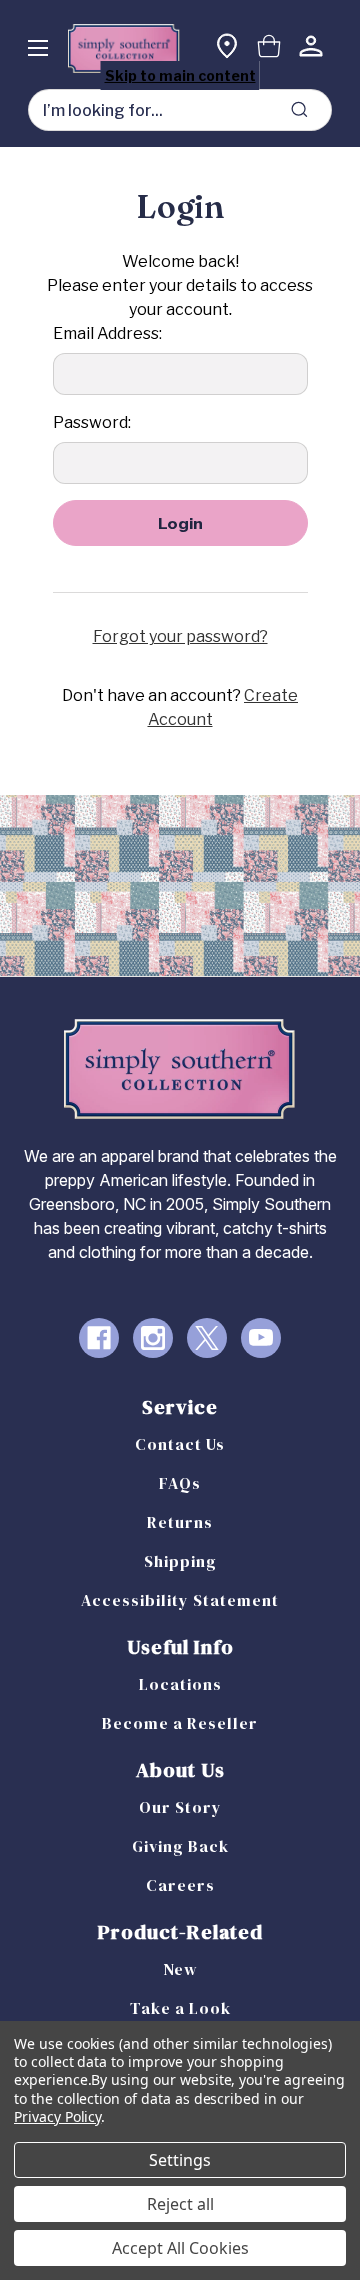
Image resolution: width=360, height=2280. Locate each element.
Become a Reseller (180, 1723)
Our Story (180, 1807)
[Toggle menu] (37, 47)
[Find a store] (227, 48)
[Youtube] (261, 1338)
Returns (180, 1522)
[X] (207, 1338)
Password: (92, 422)
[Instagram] (153, 1338)
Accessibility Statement (180, 1600)
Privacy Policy (57, 2116)
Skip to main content (180, 75)
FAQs (180, 1483)
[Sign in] (311, 48)
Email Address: (107, 333)
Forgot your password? (180, 636)
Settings (180, 2160)
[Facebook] (99, 1338)
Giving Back (180, 1846)
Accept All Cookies (180, 2248)
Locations (180, 1684)
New (180, 1969)
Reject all (180, 2204)
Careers (180, 1885)
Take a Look (180, 2008)
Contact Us (180, 1444)
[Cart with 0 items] (269, 48)
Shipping (180, 1561)
